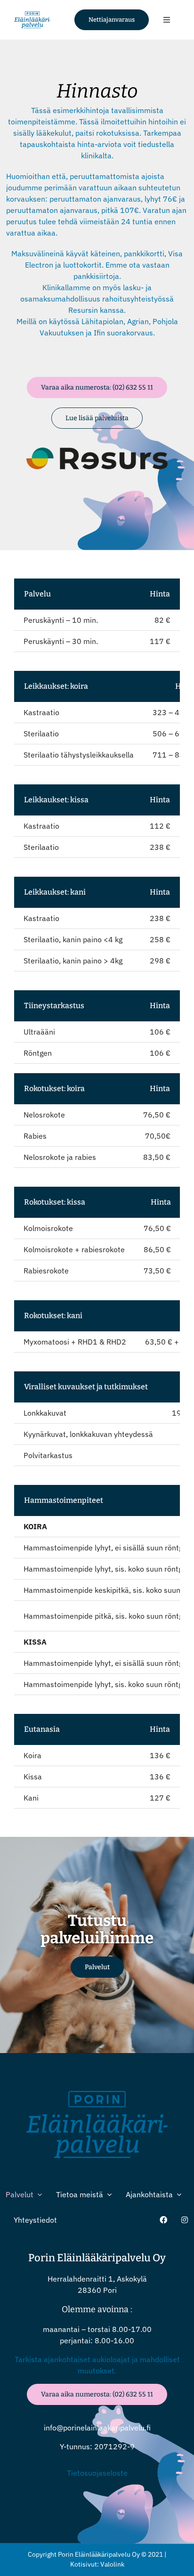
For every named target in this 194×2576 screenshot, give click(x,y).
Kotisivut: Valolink (97, 2564)
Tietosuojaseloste (97, 2473)
